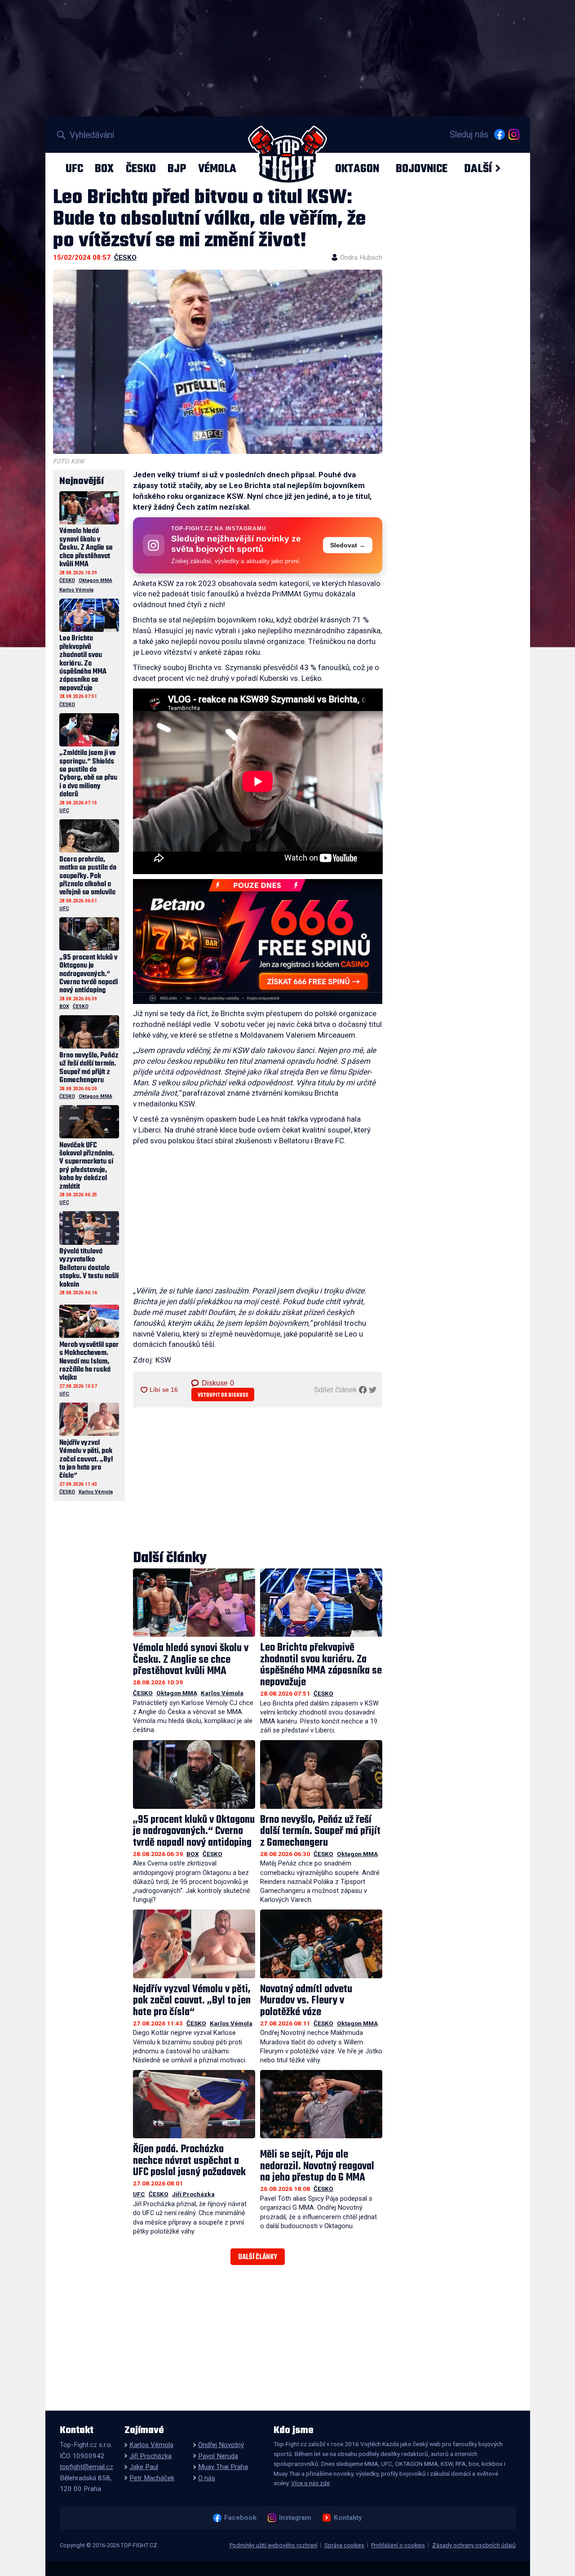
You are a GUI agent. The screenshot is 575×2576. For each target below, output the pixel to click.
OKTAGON (357, 169)
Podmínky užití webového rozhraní (274, 2545)
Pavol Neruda (218, 2456)
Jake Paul (144, 2467)
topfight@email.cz (86, 2467)
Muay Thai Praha (223, 2467)
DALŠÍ (478, 169)
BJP (177, 169)
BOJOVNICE (422, 169)
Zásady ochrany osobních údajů (474, 2545)
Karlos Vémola (222, 1693)
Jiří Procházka (193, 2194)
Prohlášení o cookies (398, 2545)
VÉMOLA (217, 169)
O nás (207, 2478)
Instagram (295, 2518)
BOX (104, 169)
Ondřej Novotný (221, 2445)
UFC (74, 169)
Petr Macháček (152, 2478)
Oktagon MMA (177, 1693)
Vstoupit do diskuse (223, 1395)
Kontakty (348, 2518)
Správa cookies (344, 2545)
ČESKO (141, 169)
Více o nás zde (310, 2483)
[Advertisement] (258, 1218)
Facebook (240, 2518)
